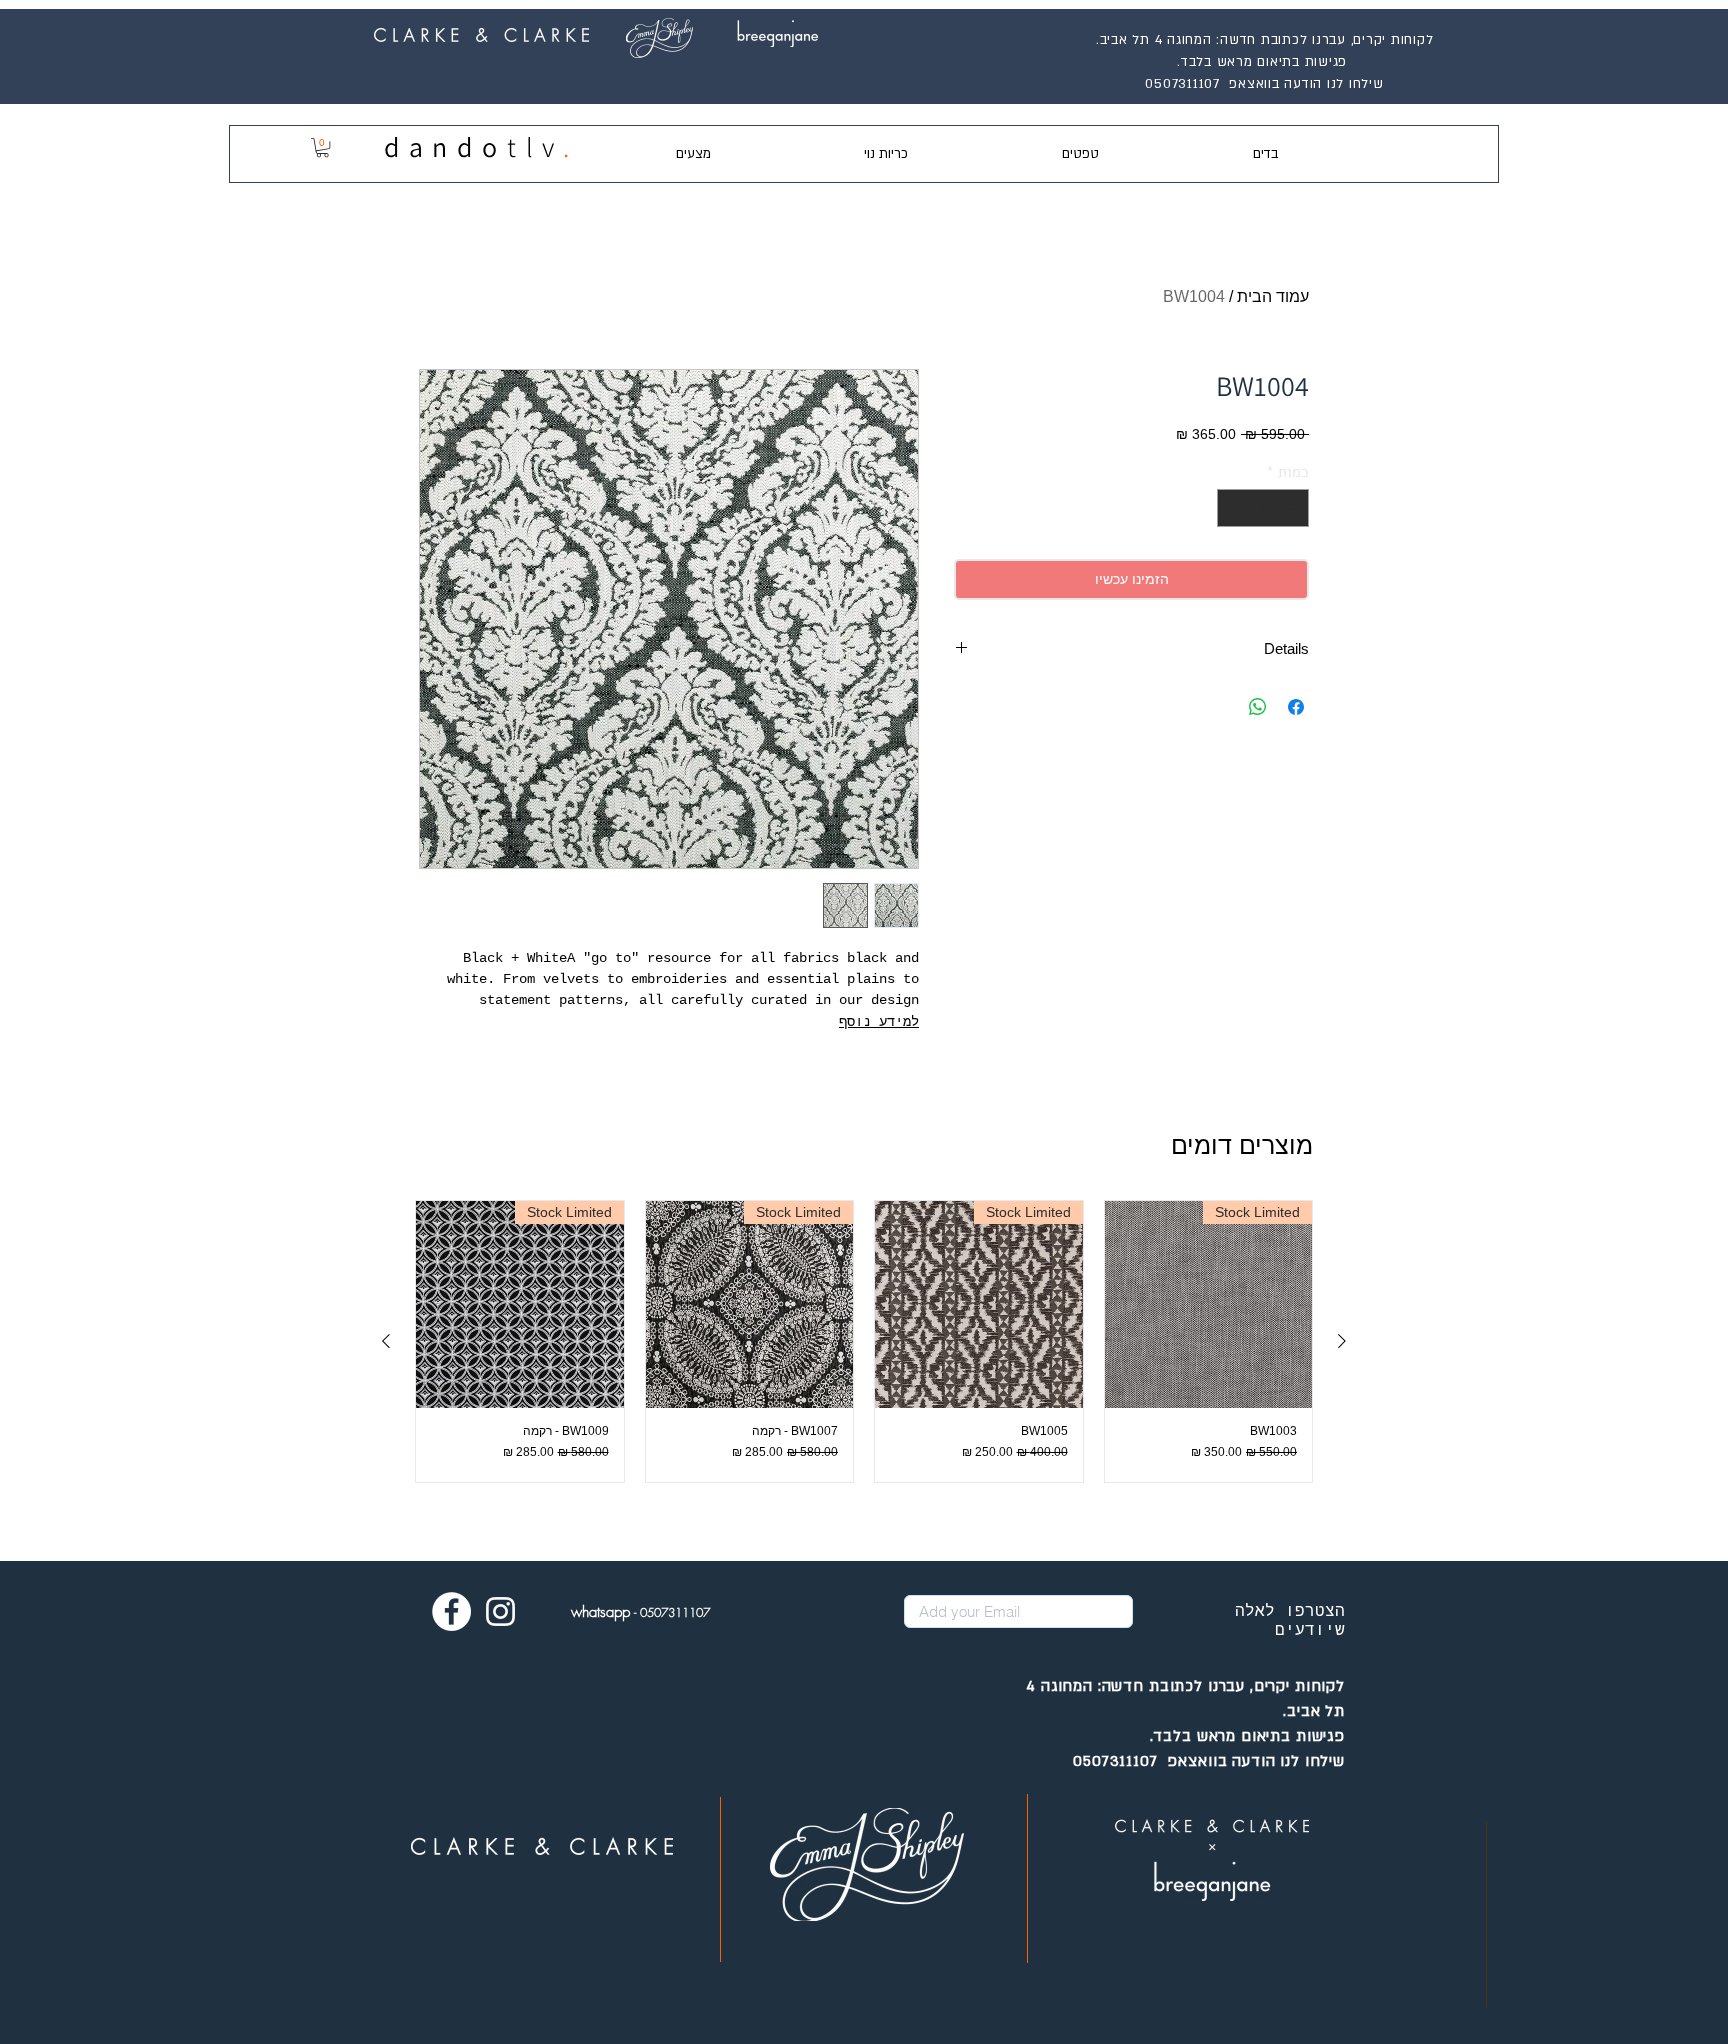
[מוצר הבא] (386, 1341)
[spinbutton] (1263, 508)
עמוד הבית (1273, 296)
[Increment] (1233, 508)
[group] (864, 1342)
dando (445, 146)
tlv (535, 146)
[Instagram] (500, 1611)
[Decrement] (1293, 508)
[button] (322, 147)
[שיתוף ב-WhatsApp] (1258, 707)
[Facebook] (451, 1611)
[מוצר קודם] (1342, 1341)
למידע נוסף (879, 1022)
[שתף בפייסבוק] (1296, 707)
